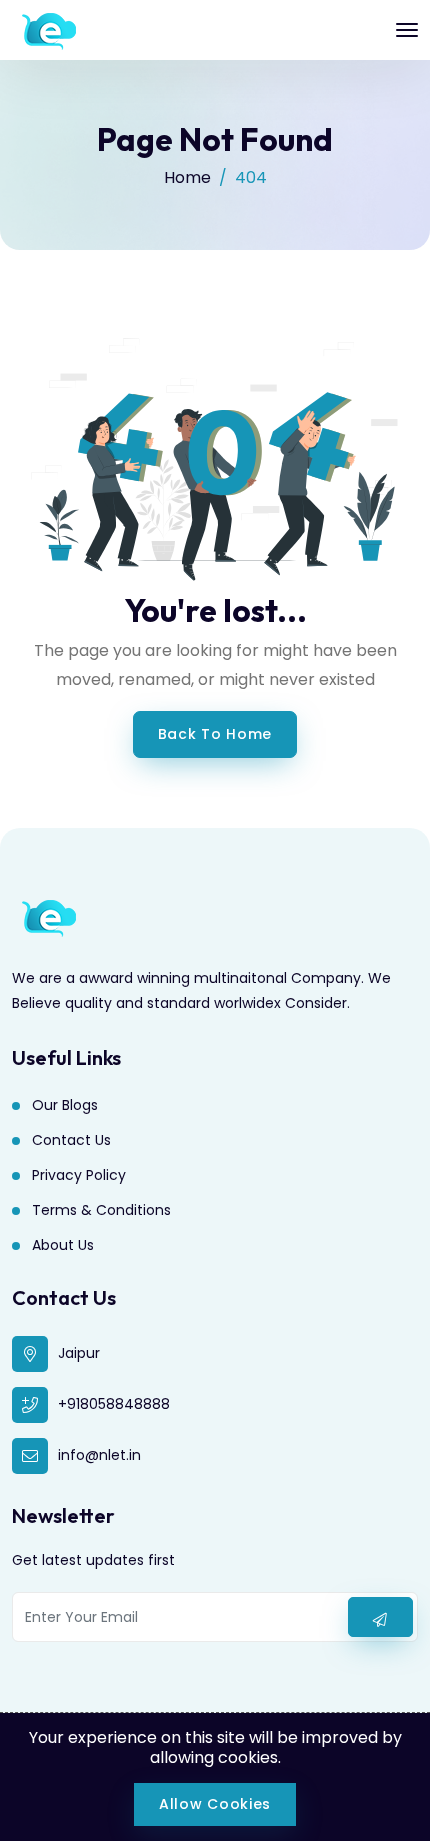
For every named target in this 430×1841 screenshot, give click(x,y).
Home (187, 177)
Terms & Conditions (101, 1210)
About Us (63, 1245)
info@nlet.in (99, 1455)
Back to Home (215, 734)
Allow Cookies (215, 1804)
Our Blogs (65, 1105)
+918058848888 (114, 1404)
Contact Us (71, 1140)
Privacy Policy (79, 1175)
